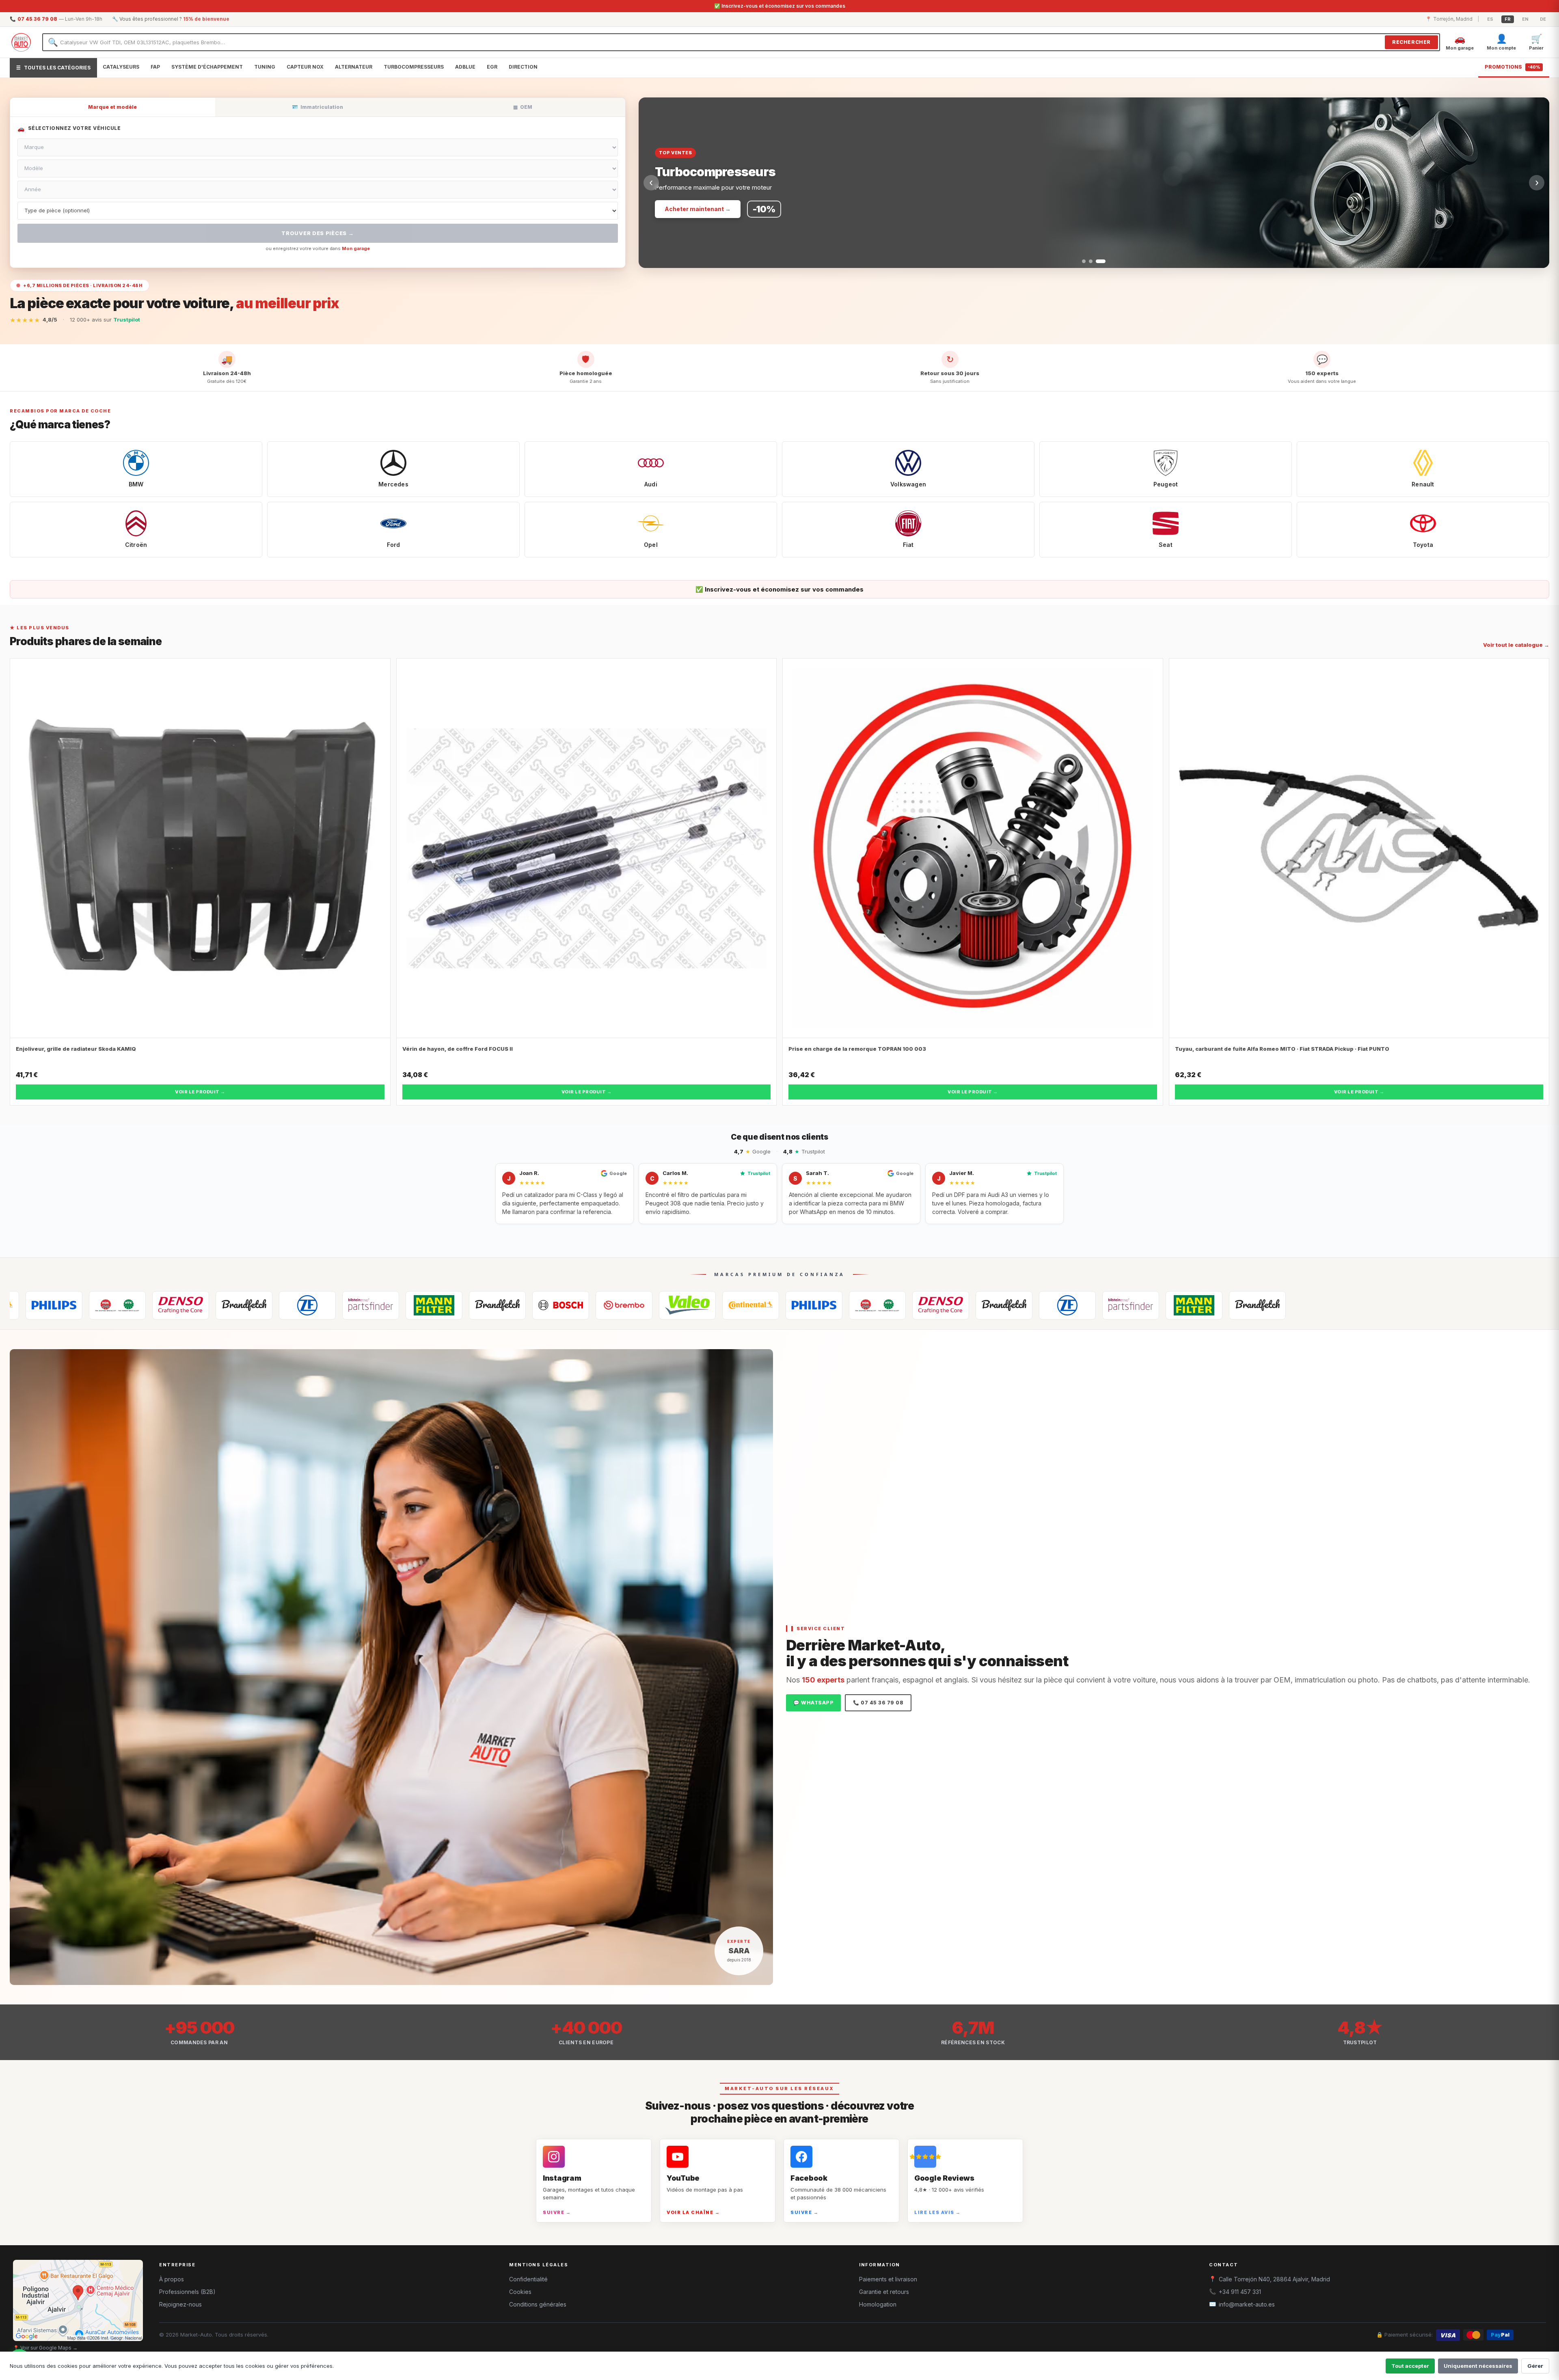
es (1490, 19)
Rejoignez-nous (180, 2304)
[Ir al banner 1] (1084, 261)
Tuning (265, 67)
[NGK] (646, 1305)
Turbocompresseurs (414, 67)
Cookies (520, 2292)
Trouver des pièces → (317, 233)
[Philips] (582, 1305)
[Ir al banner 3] (1104, 261)
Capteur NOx (305, 67)
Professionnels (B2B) (187, 2292)
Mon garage (356, 248)
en (1525, 19)
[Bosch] (329, 1305)
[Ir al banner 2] (1094, 261)
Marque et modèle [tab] (112, 107)
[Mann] (202, 1305)
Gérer (1535, 2366)
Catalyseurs (121, 67)
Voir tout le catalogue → (1516, 645)
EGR (492, 67)
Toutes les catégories (53, 68)
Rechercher (1411, 42)
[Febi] (139, 1305)
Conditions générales (538, 2304)
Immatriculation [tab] (317, 107)
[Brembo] (392, 1305)
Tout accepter (1410, 2366)
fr (1508, 19)
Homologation (878, 2304)
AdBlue (465, 67)
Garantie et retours (884, 2292)
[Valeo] (456, 1305)
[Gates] (772, 1305)
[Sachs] (76, 1305)
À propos (172, 2279)
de (1543, 19)
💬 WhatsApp (813, 1703)
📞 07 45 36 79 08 (878, 1703)
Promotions (1513, 67)
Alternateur (354, 67)
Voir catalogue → (689, 209)
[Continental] (519, 1305)
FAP (155, 67)
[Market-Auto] (21, 42)
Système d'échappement (207, 67)
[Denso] (709, 1305)
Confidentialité (528, 2279)
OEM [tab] (523, 107)
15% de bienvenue (206, 19)
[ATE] (266, 1305)
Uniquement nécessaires (1478, 2366)
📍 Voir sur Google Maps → (45, 2348)
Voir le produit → (200, 1092)
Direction (523, 67)
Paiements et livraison (888, 2279)
